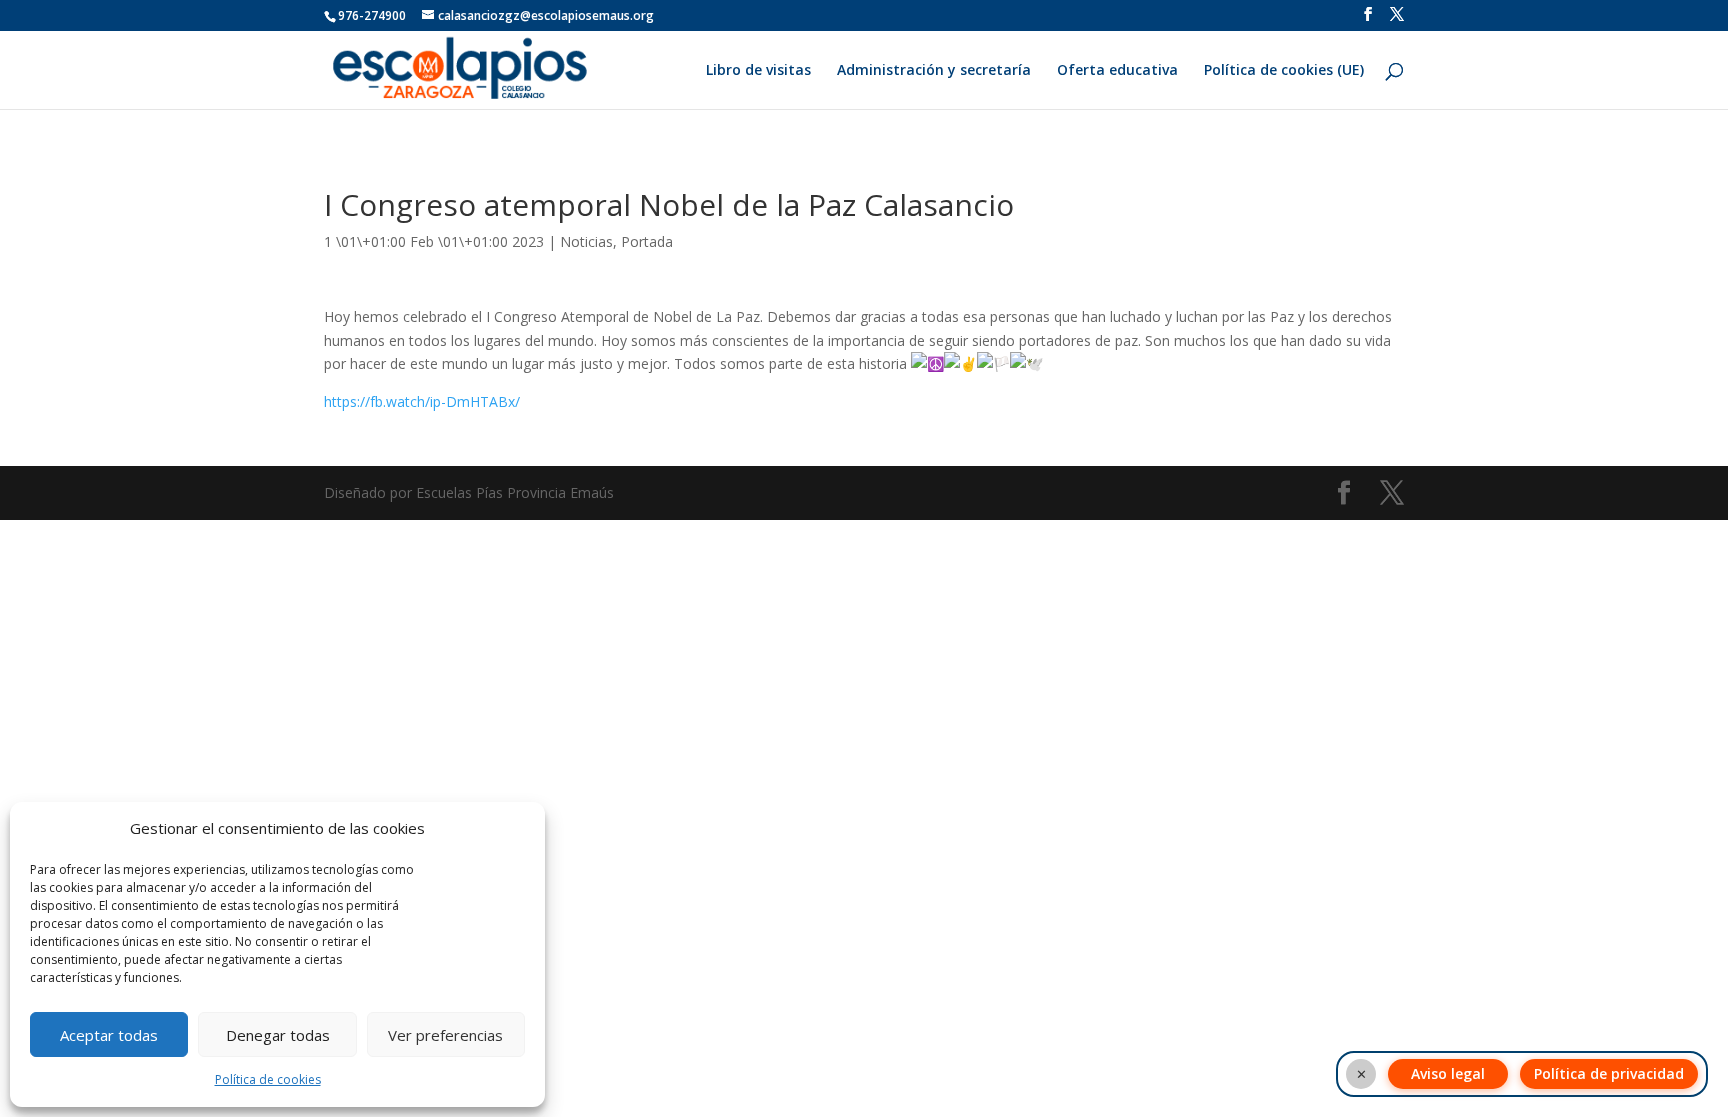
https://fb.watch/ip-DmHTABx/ (422, 401)
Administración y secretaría (934, 71)
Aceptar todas (109, 1035)
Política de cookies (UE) (1284, 71)
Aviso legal (1448, 1073)
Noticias (586, 241)
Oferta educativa (1117, 71)
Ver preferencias (445, 1035)
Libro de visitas (758, 71)
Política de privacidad (1609, 1073)
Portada (647, 241)
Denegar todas (278, 1035)
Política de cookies (268, 1079)
